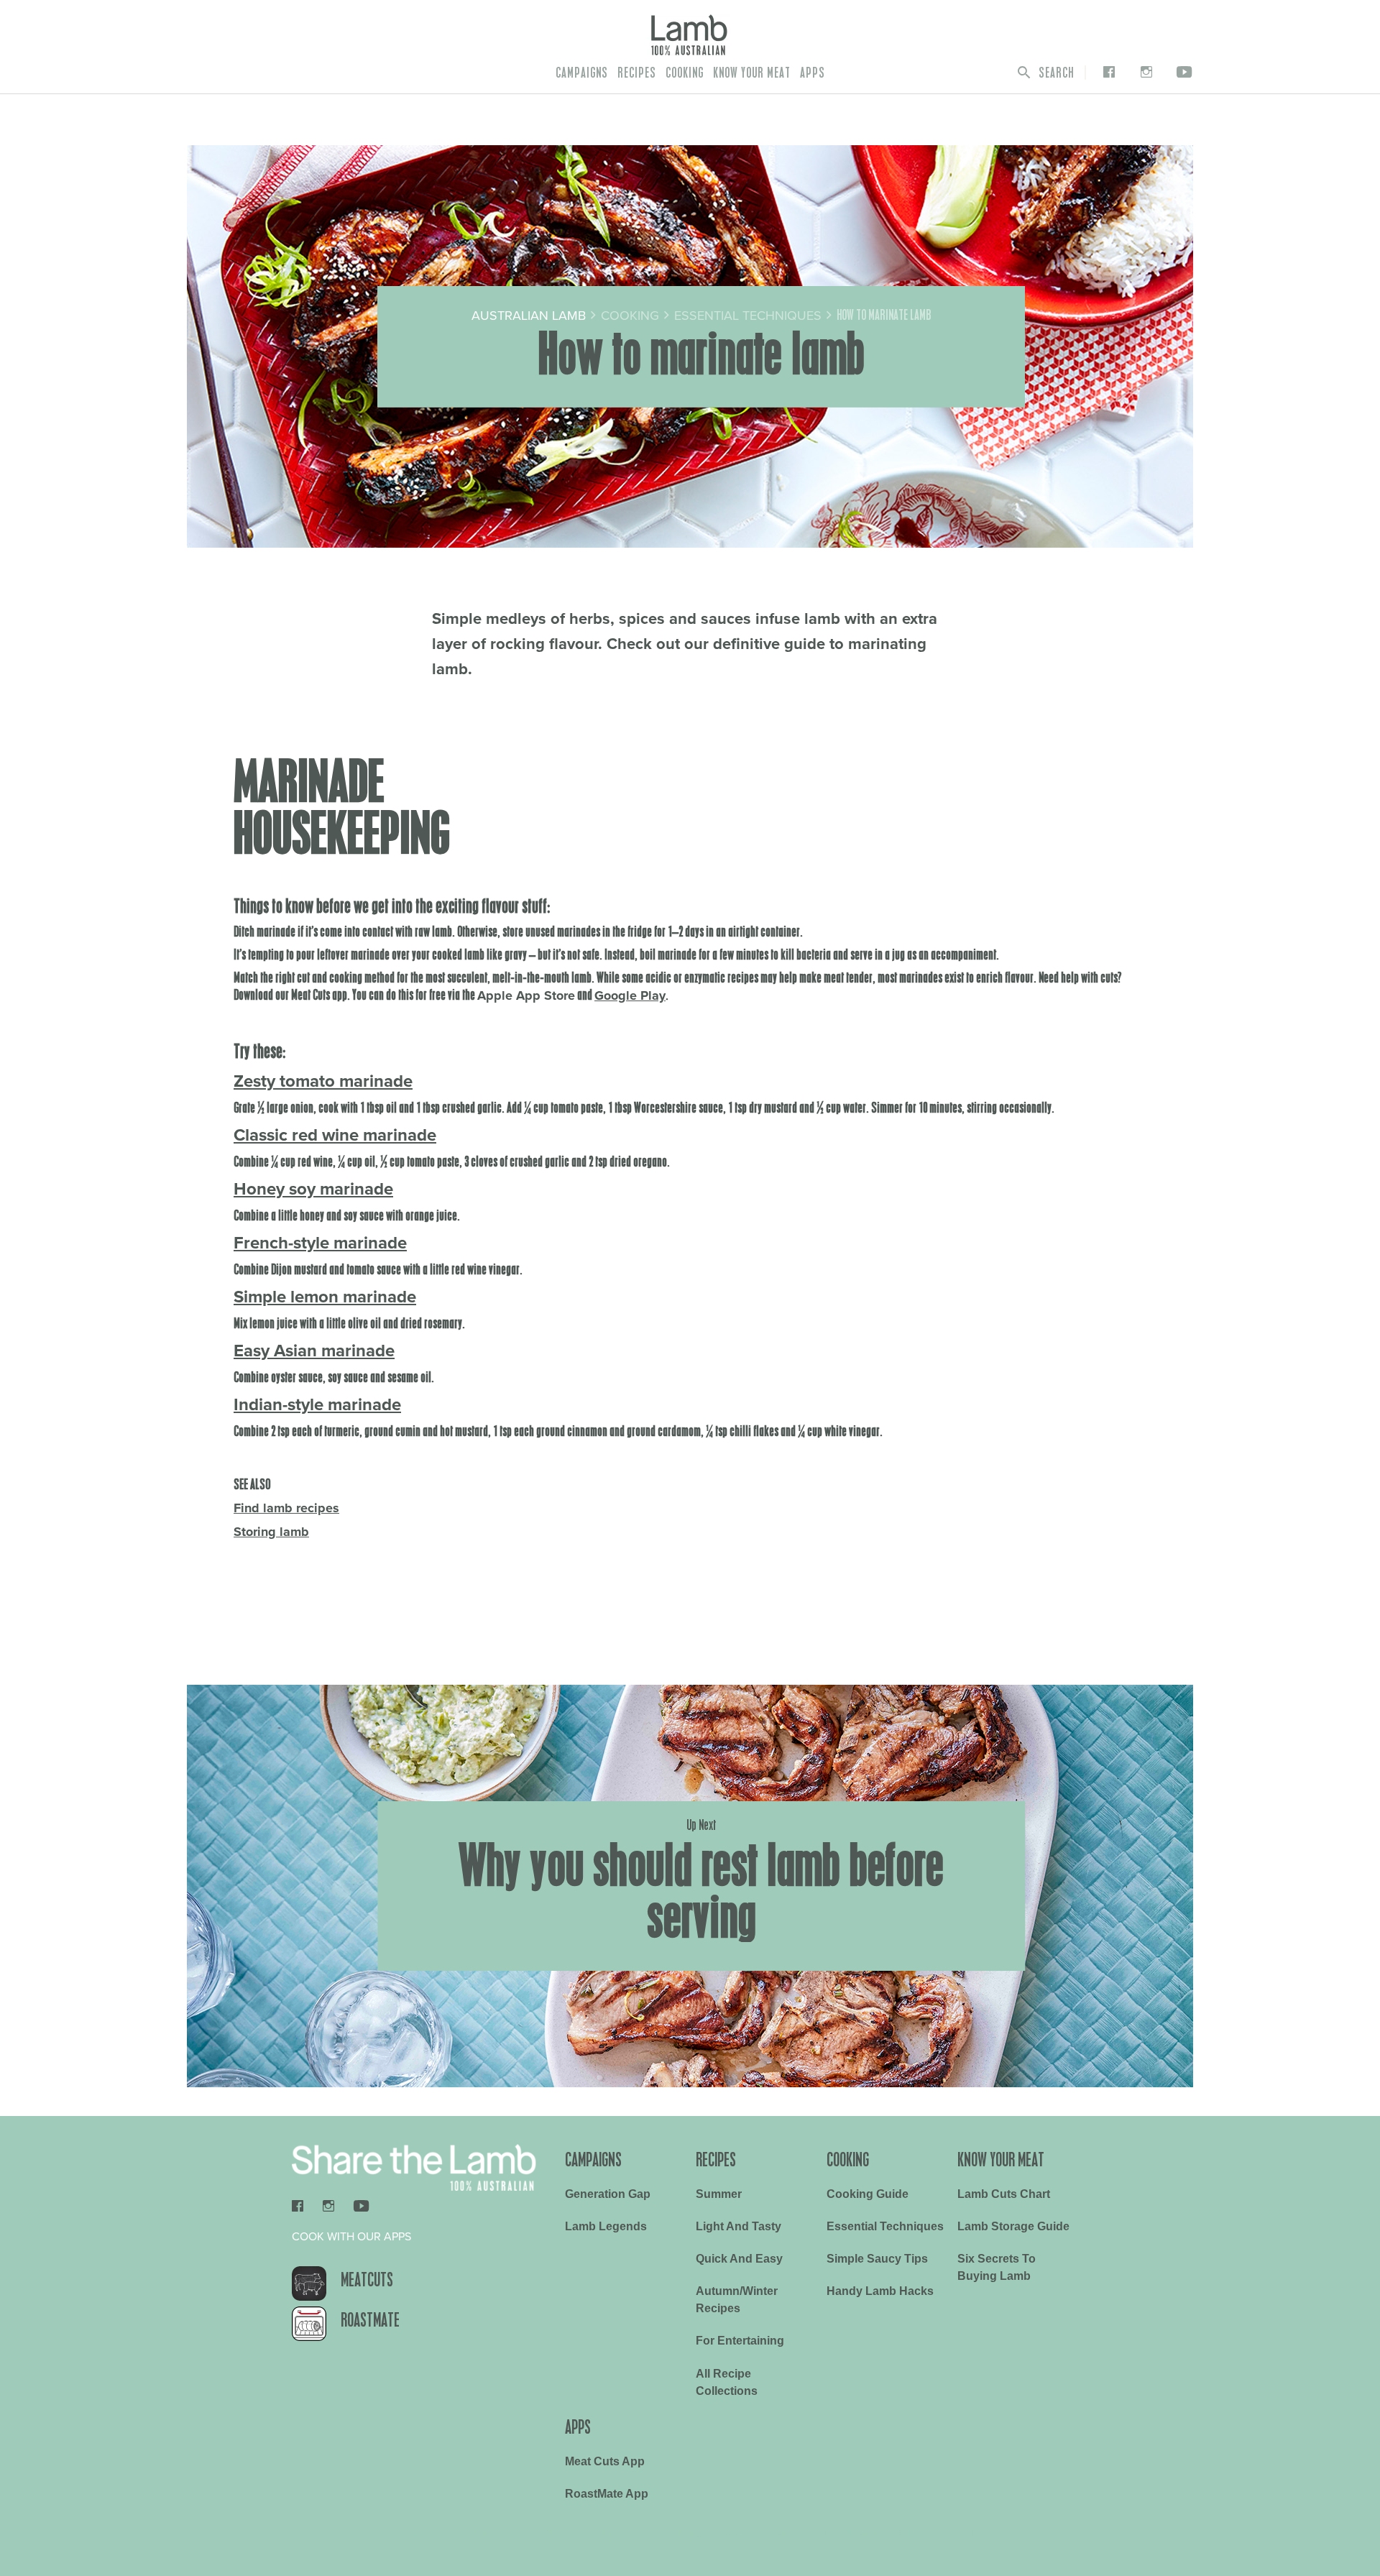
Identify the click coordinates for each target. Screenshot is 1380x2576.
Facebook (1106, 72)
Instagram (1143, 72)
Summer (719, 2194)
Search (1055, 73)
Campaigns (582, 73)
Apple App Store (526, 995)
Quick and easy (739, 2259)
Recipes (637, 73)
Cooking (685, 73)
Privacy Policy (502, 2533)
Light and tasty (739, 2226)
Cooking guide (868, 2194)
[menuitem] (582, 73)
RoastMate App (607, 2494)
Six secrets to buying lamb (997, 2267)
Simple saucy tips (877, 2259)
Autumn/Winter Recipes (737, 2300)
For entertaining (740, 2341)
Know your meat (752, 73)
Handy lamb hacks (880, 2291)
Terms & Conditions (586, 2533)
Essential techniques (885, 2226)
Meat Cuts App (605, 2461)
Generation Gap (608, 2194)
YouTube (1182, 72)
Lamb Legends (606, 2226)
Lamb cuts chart (1004, 2194)
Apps (813, 73)
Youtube (361, 2205)
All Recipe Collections (727, 2382)
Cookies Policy (672, 2533)
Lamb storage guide (1013, 2226)
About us (425, 2533)
